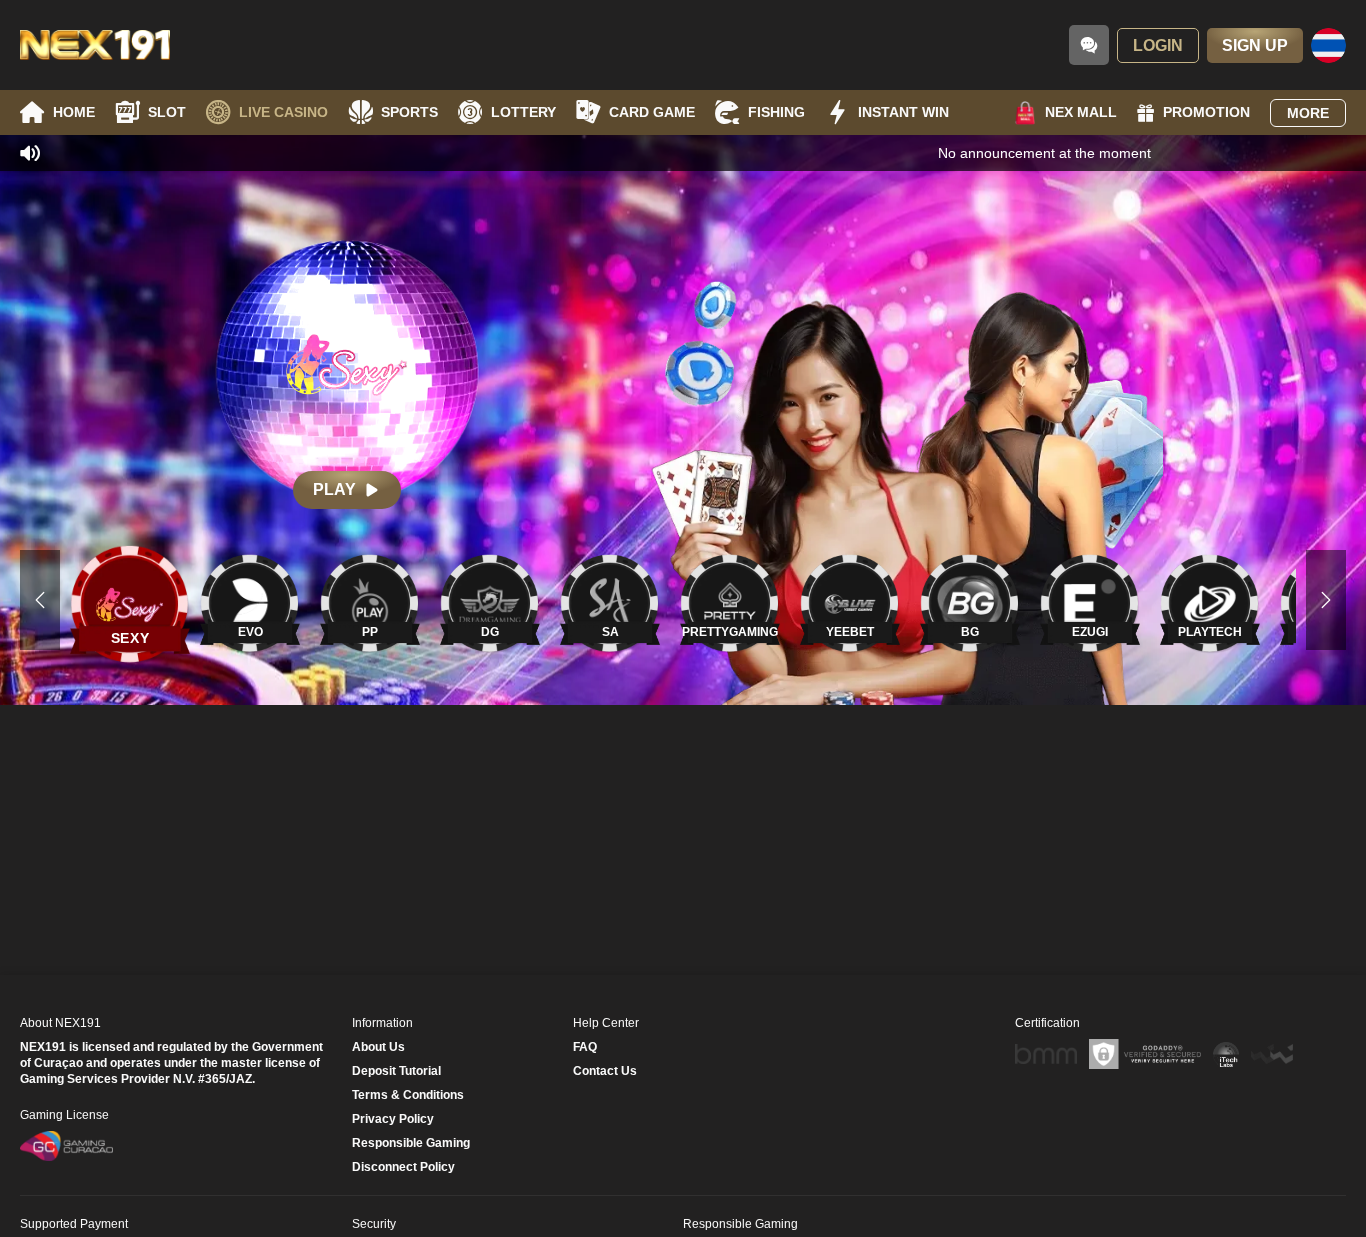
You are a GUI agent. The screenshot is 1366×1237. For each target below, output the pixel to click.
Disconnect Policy (403, 1167)
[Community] (1089, 45)
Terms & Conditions (408, 1095)
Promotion (1206, 112)
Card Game (652, 112)
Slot (167, 112)
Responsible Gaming (411, 1143)
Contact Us (605, 1071)
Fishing (776, 112)
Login (1158, 45)
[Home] (95, 45)
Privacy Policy (393, 1119)
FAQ (585, 1047)
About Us (378, 1047)
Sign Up (1255, 45)
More (1308, 113)
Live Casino (283, 112)
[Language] (1328, 45)
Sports (409, 112)
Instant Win (903, 112)
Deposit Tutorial (396, 1071)
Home (74, 112)
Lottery (523, 112)
